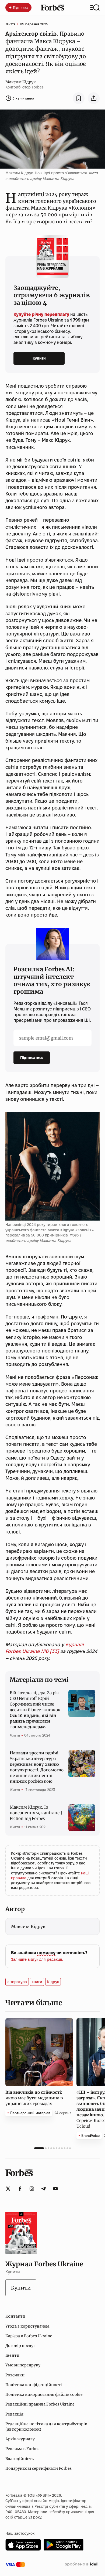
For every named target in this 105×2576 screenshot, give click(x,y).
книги (37, 1982)
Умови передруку (23, 2365)
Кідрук (53, 1982)
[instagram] (32, 2189)
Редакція (14, 2414)
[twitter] (8, 2189)
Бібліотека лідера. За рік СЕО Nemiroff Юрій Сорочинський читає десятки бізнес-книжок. (36, 1710)
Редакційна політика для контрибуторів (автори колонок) (46, 2427)
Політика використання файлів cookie (44, 2394)
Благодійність (20, 2459)
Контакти (15, 2316)
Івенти (12, 2355)
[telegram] (44, 2189)
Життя (10, 24)
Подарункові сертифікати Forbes (38, 2468)
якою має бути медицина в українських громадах (34, 2098)
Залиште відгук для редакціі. (37, 1959)
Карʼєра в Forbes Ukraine (29, 2336)
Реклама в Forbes (22, 2449)
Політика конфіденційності (34, 2385)
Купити (39, 358)
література (17, 1982)
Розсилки (15, 2375)
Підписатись (32, 1058)
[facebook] (20, 2189)
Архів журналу (20, 2439)
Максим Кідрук (21, 82)
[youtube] (55, 2189)
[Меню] (95, 8)
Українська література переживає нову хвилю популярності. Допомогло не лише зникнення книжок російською (37, 1767)
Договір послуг (20, 2346)
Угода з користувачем (27, 2326)
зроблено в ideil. (82, 2564)
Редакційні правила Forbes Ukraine (40, 2404)
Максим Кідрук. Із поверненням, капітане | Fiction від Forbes (36, 1813)
